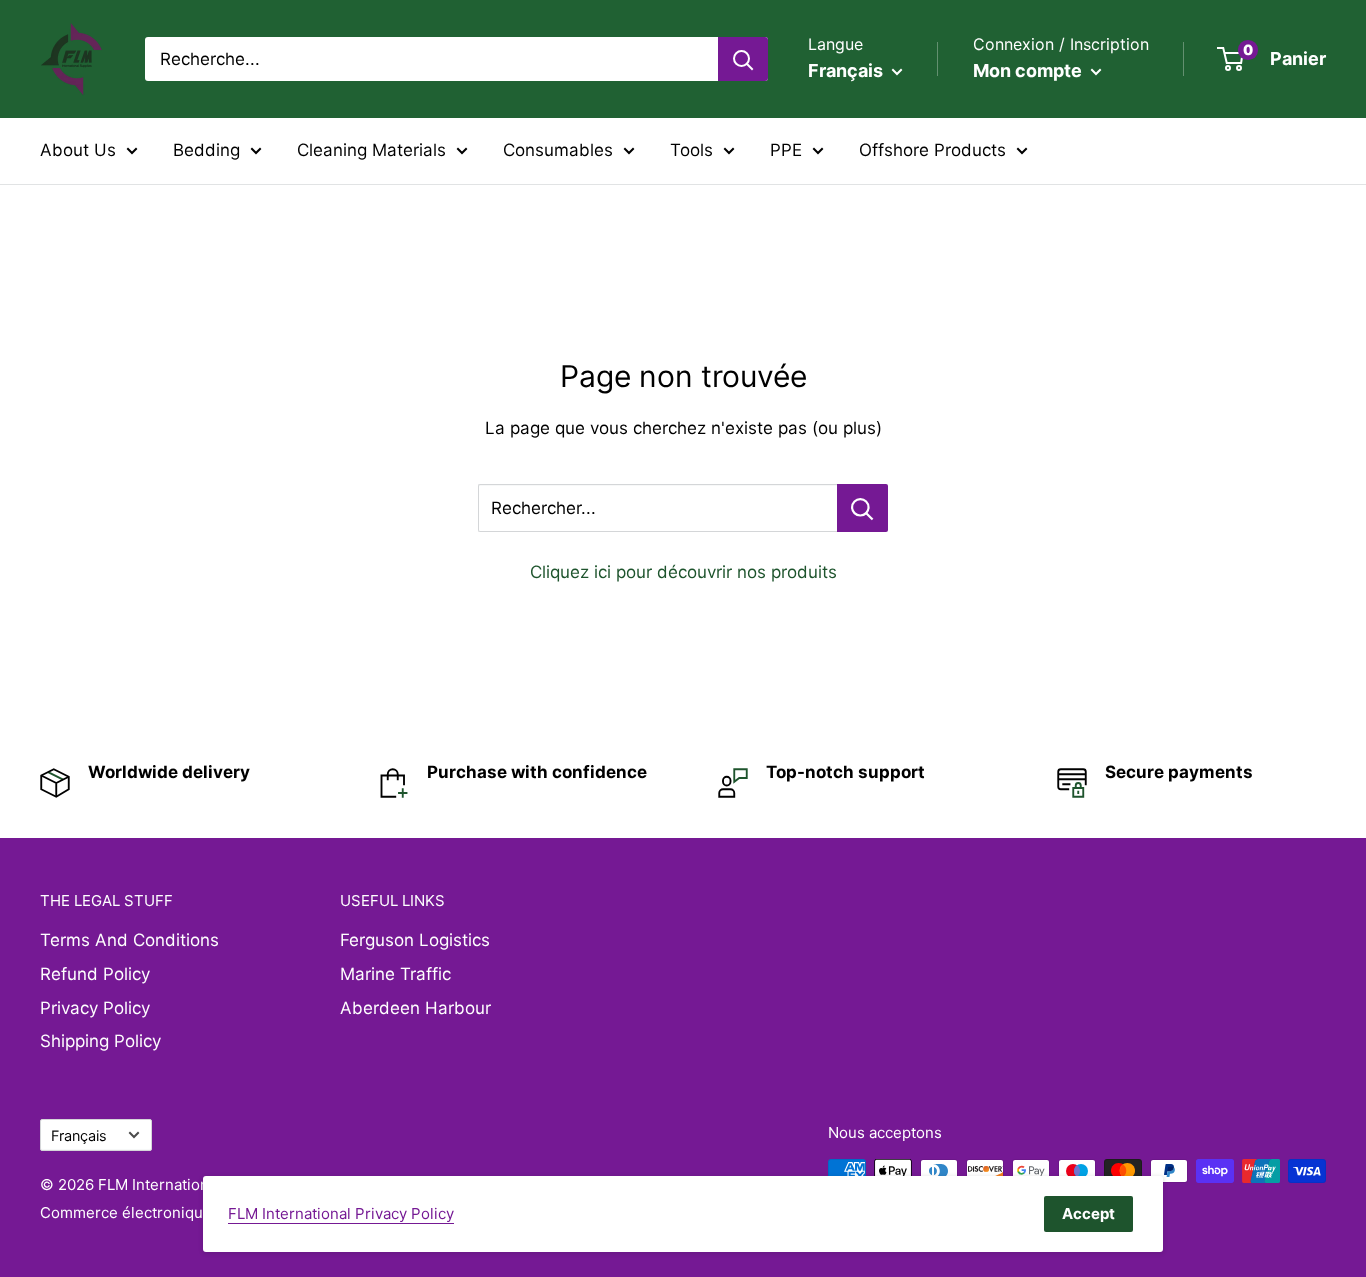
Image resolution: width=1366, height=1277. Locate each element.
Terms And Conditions (129, 940)
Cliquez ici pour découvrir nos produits (683, 572)
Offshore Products (932, 150)
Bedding (206, 150)
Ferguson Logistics (415, 940)
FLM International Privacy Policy (341, 1213)
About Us (78, 150)
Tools (691, 150)
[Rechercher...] (862, 508)
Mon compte (1029, 70)
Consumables (558, 150)
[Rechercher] (743, 59)
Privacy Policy (95, 1008)
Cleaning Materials (371, 150)
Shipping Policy (100, 1041)
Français (79, 1135)
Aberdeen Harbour (415, 1008)
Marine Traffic (395, 974)
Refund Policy (95, 974)
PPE (786, 150)
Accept (1088, 1213)
